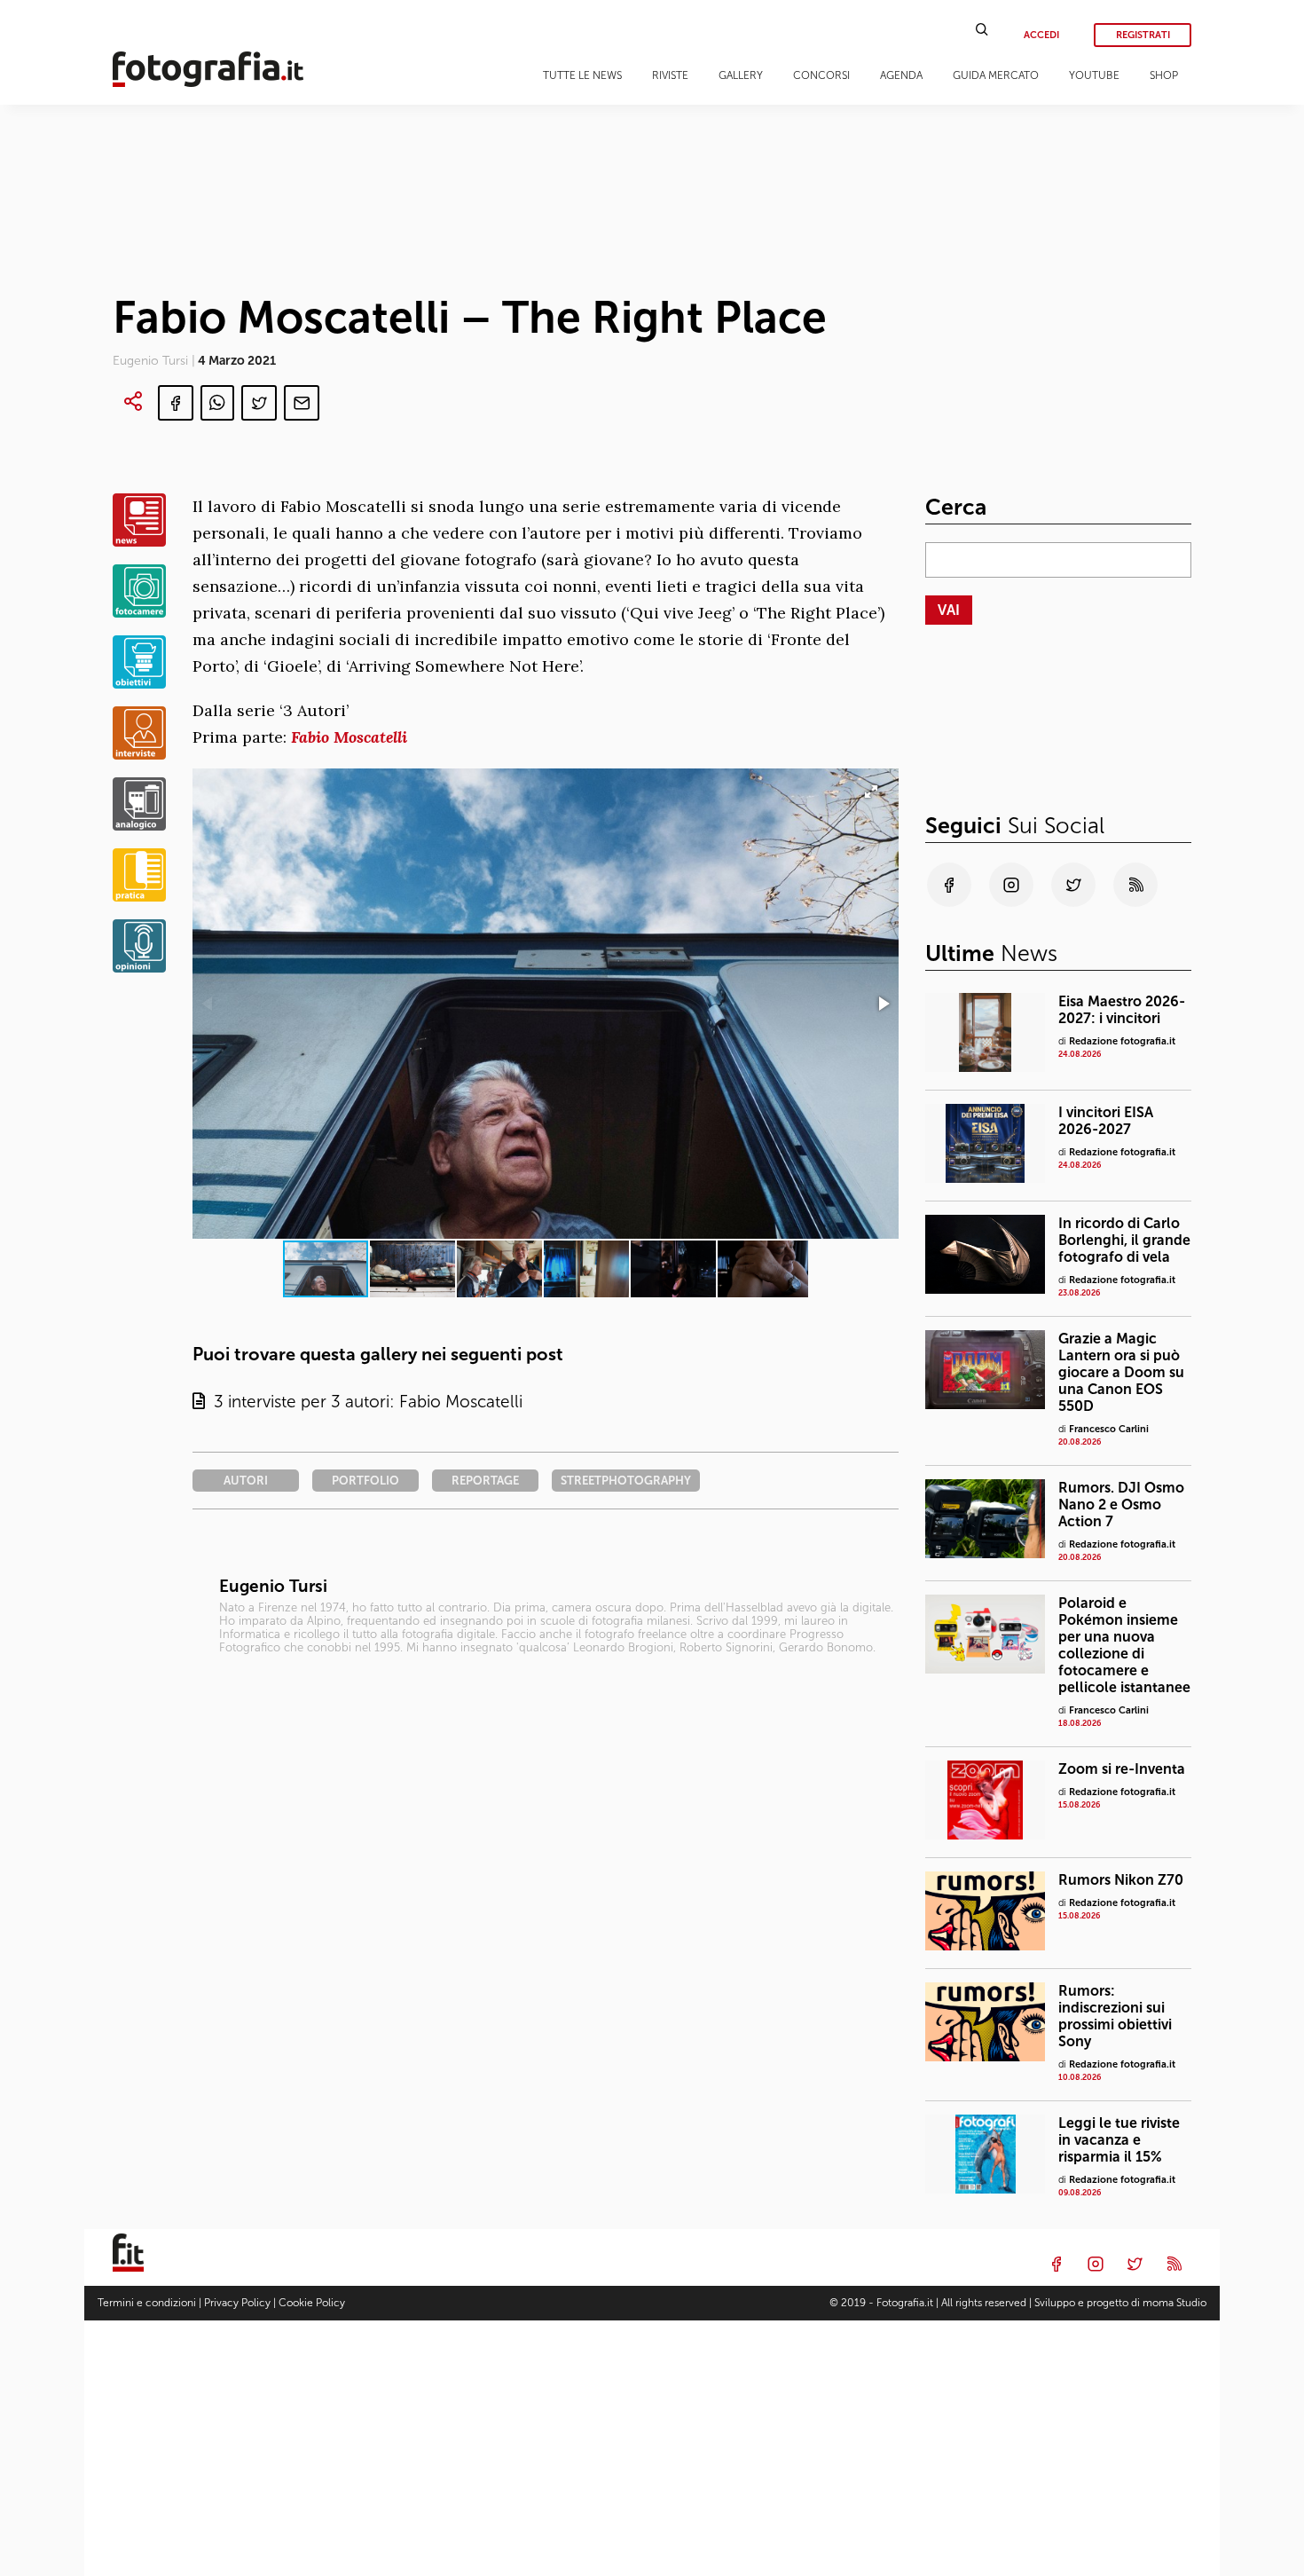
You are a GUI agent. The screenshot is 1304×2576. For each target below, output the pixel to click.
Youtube (1094, 75)
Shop (1164, 75)
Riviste (670, 75)
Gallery (741, 75)
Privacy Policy (237, 2303)
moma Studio (1174, 2303)
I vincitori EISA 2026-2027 (1106, 1121)
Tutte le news (582, 75)
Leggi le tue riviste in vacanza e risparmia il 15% (1119, 2140)
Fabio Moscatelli (349, 737)
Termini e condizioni (147, 2303)
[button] (883, 1004)
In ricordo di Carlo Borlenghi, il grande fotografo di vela (1124, 1240)
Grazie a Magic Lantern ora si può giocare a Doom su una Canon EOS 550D (1121, 1372)
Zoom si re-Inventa (1122, 1769)
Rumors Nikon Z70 (1121, 1880)
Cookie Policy (312, 2303)
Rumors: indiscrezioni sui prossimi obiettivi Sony (1115, 2016)
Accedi (1041, 35)
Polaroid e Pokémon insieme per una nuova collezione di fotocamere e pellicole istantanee (1124, 1645)
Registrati (1143, 35)
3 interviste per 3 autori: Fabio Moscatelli (364, 1402)
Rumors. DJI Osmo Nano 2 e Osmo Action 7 (1121, 1505)
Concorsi (821, 75)
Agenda (901, 75)
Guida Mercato (996, 75)
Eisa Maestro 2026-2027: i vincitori (1122, 1010)
